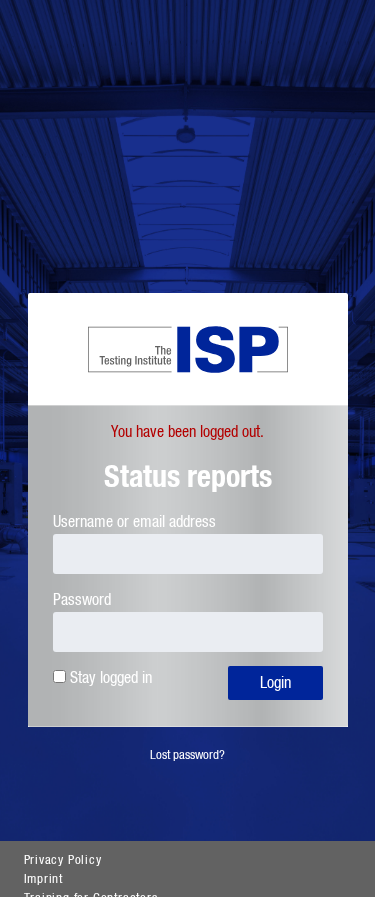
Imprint (44, 879)
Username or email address (134, 522)
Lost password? (187, 755)
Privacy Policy (63, 860)
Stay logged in (111, 678)
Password (82, 600)
